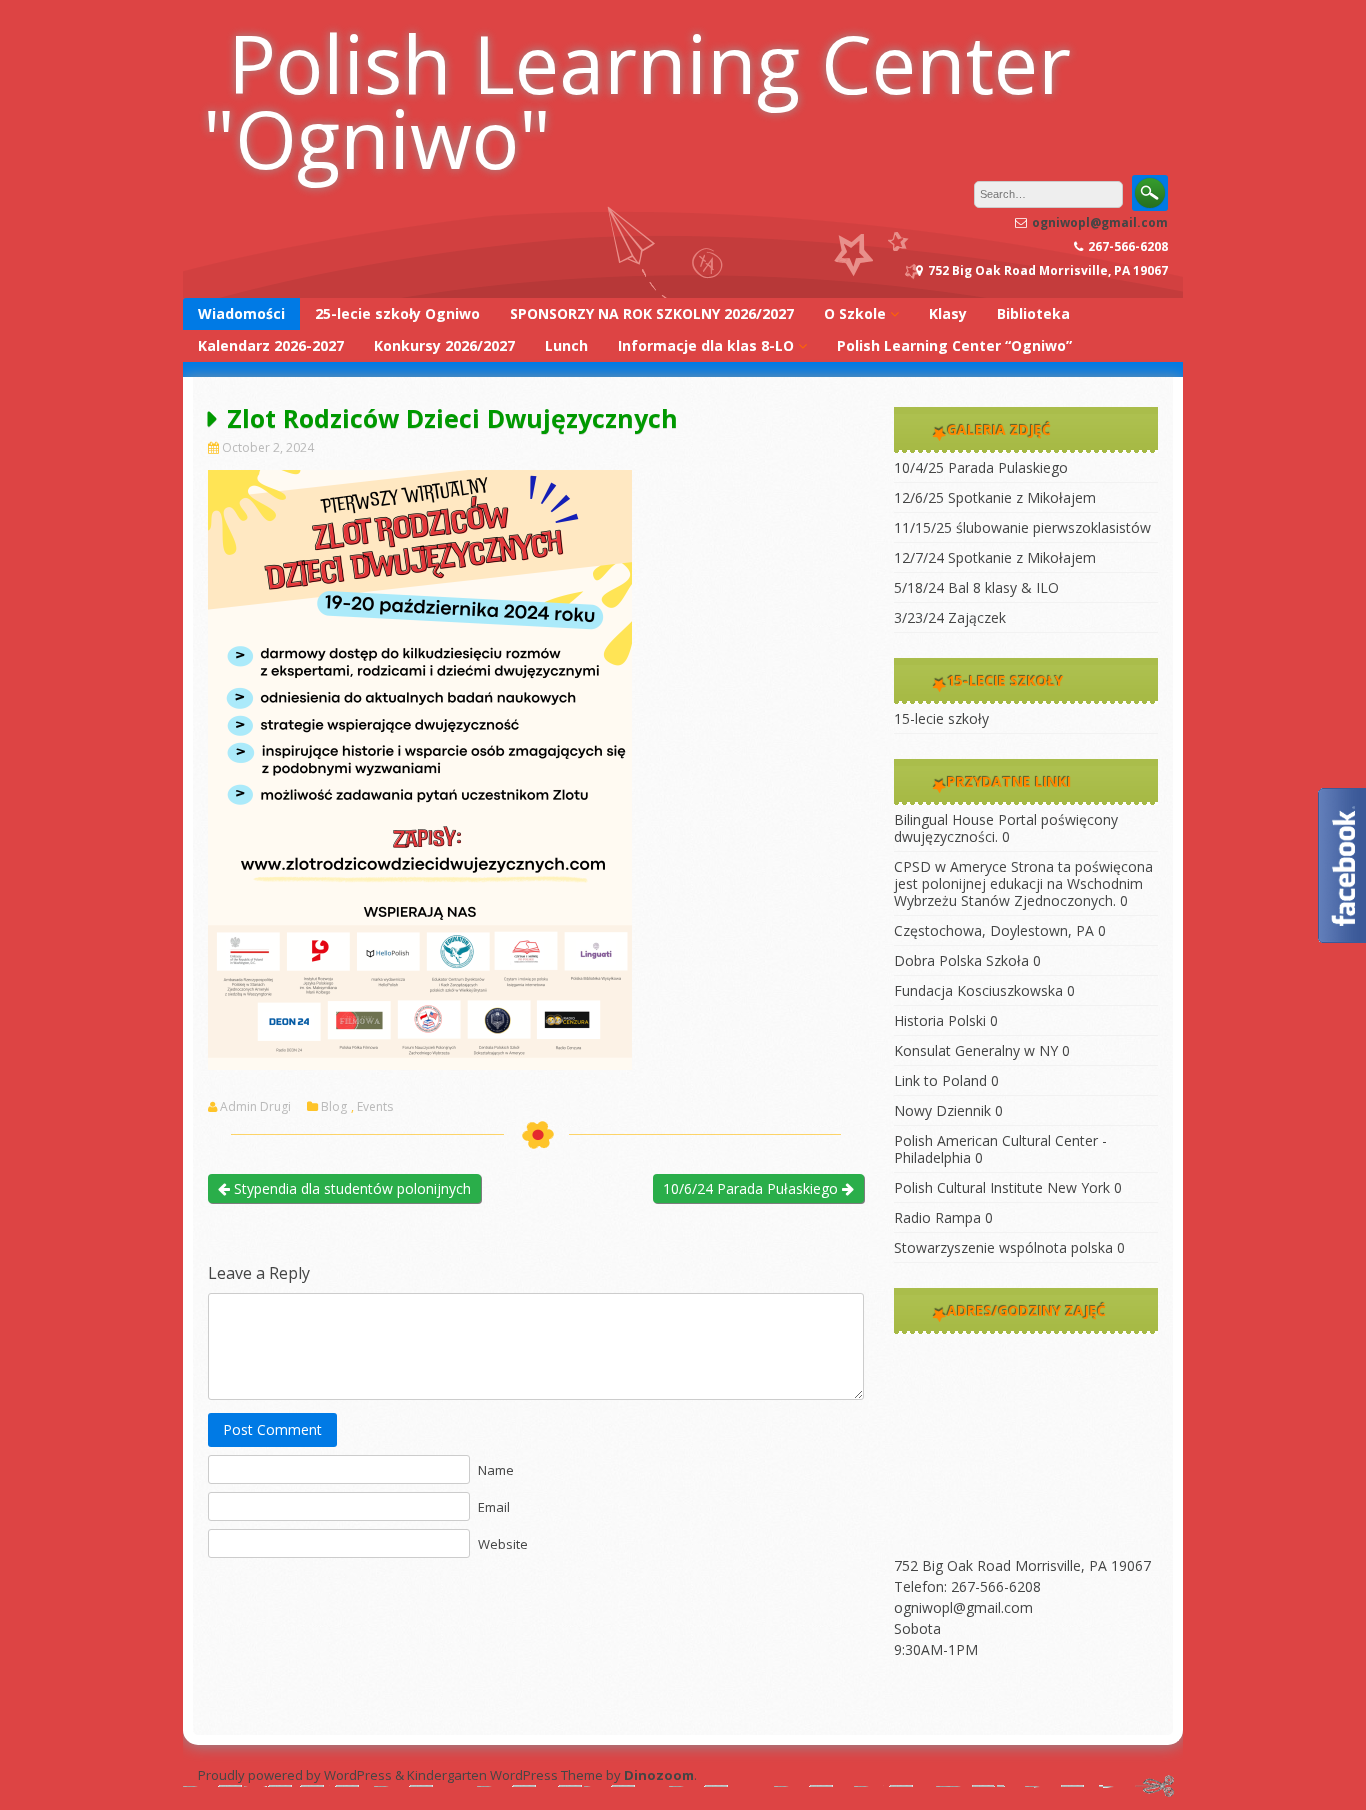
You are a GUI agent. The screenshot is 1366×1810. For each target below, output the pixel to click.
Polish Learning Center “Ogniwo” (954, 345)
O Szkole (855, 313)
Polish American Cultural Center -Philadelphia (1000, 1149)
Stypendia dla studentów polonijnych (350, 1188)
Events (375, 1107)
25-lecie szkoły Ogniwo (397, 313)
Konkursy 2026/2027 (444, 345)
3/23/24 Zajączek (950, 617)
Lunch (566, 345)
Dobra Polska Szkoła (961, 960)
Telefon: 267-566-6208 (967, 1586)
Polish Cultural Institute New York (1002, 1187)
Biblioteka (1033, 313)
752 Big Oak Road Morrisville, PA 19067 (1022, 1565)
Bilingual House (944, 819)
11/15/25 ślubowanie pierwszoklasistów (1022, 527)
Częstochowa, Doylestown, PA (994, 930)
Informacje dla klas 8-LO (706, 345)
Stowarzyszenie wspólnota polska (1003, 1247)
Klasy (948, 313)
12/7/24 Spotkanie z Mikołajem (995, 557)
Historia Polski (940, 1020)
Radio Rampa (937, 1217)
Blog (334, 1107)
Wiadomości (241, 313)
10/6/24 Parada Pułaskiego (752, 1188)
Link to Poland (940, 1080)
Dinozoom (659, 1775)
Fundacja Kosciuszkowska (978, 990)
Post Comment (272, 1429)
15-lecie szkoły (941, 718)
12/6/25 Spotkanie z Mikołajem (995, 497)
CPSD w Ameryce (950, 866)
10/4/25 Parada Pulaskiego (981, 467)
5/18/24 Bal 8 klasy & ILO (976, 587)
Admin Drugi (255, 1107)
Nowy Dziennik (942, 1110)
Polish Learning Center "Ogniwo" (637, 100)
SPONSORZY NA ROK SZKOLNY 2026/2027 (652, 313)
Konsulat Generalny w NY (976, 1050)
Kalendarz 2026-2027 (271, 345)
